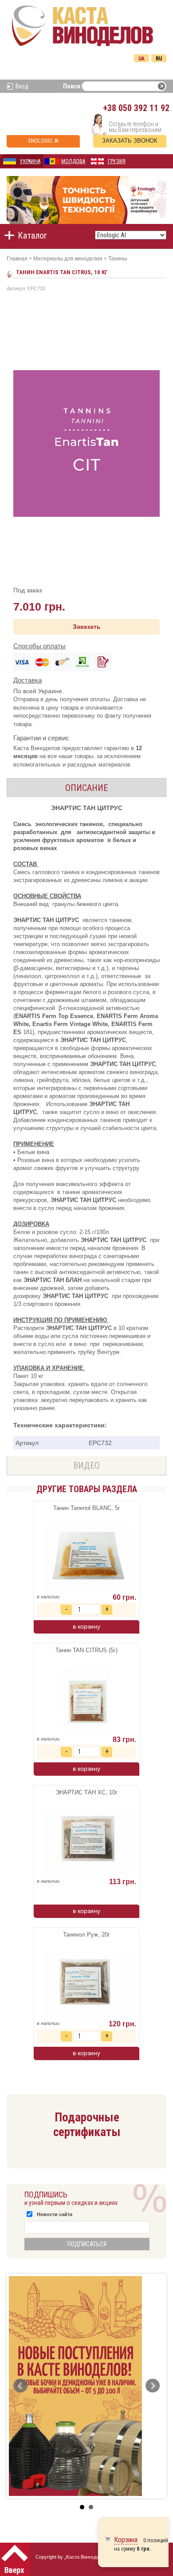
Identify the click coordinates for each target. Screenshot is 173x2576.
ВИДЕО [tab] (86, 1466)
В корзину (86, 1626)
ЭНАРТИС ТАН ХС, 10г (86, 1792)
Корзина (126, 2540)
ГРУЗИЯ (117, 161)
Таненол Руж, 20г (86, 1935)
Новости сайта (55, 2214)
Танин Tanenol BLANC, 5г (87, 1508)
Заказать (87, 627)
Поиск (72, 86)
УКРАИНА (30, 161)
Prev (20, 2386)
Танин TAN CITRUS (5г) (86, 1650)
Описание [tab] (86, 788)
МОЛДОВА (73, 161)
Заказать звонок (130, 141)
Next (153, 2386)
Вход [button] (22, 86)
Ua (142, 59)
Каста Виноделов (87, 2557)
